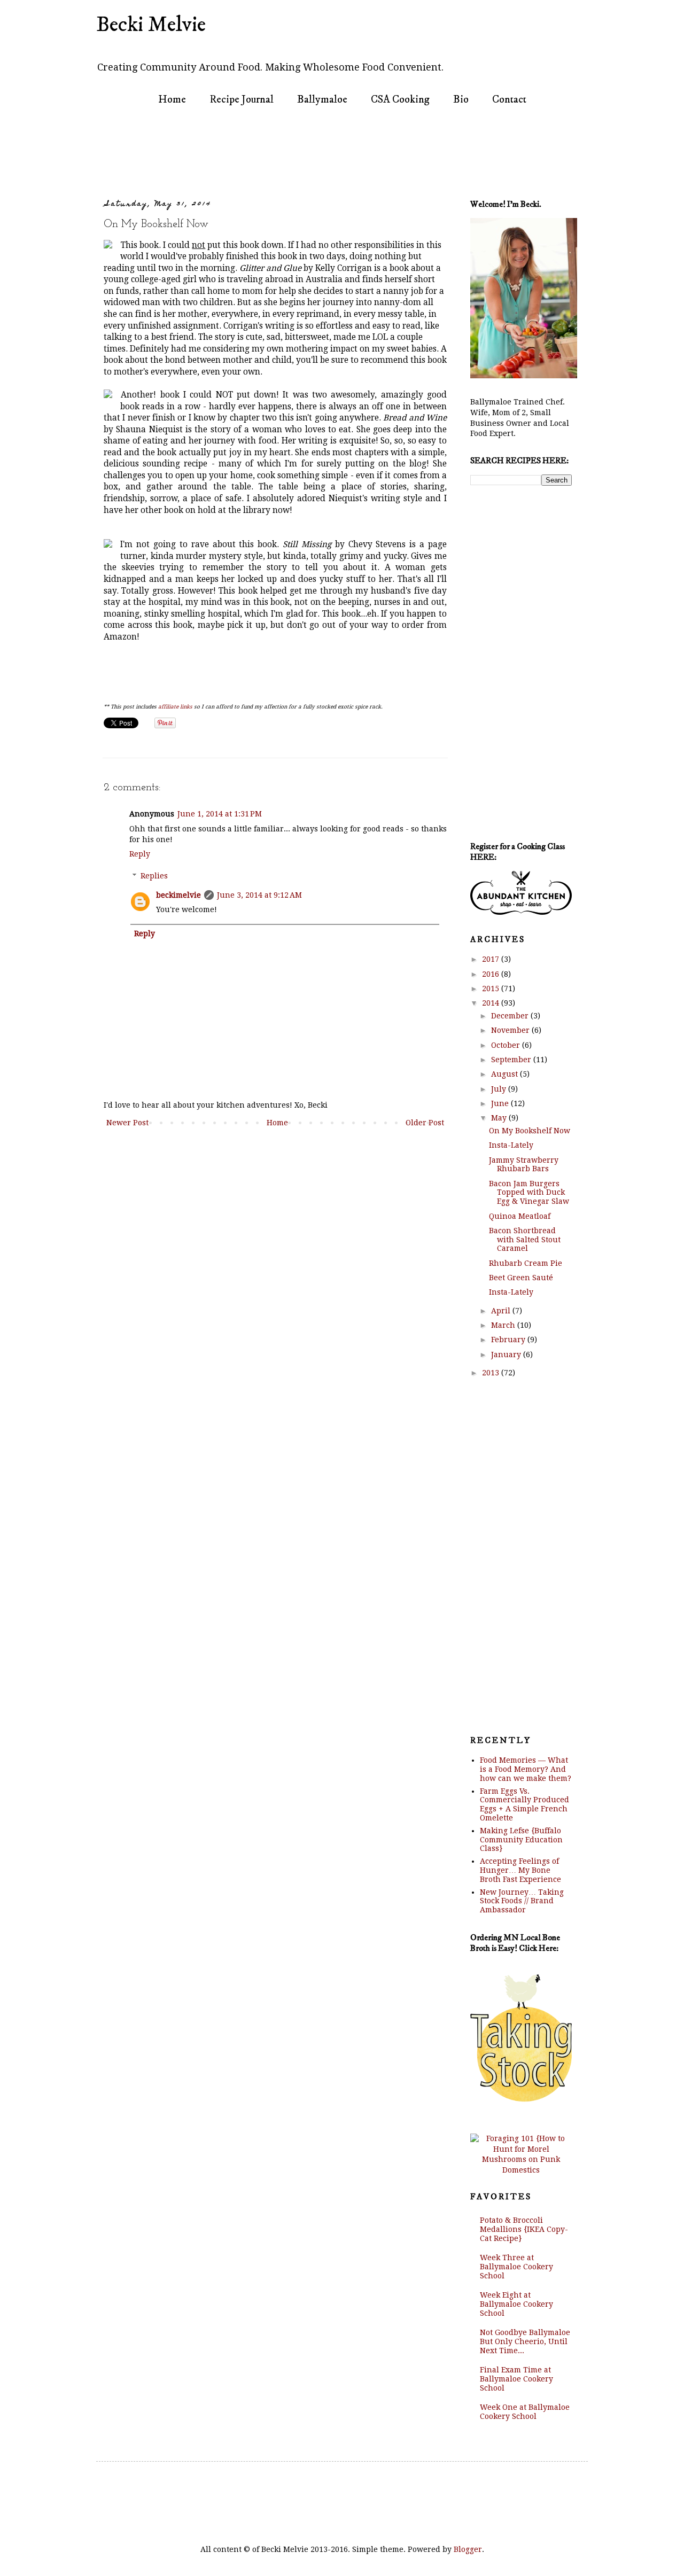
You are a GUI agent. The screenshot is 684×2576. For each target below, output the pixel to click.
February (509, 1340)
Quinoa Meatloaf (520, 1216)
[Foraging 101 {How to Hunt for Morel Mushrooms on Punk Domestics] (521, 2170)
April (502, 1311)
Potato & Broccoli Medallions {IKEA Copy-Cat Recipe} (524, 2229)
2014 (492, 1003)
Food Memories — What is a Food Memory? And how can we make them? (526, 1769)
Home (172, 100)
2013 (492, 1373)
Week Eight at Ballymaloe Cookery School (516, 2304)
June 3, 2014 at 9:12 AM (259, 895)
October (507, 1045)
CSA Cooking (400, 100)
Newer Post (127, 1123)
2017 (492, 959)
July (500, 1089)
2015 (492, 989)
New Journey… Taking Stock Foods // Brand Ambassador (522, 1901)
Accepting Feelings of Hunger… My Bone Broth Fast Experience (520, 1870)
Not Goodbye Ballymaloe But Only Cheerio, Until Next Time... (525, 2341)
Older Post (425, 1123)
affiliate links (175, 707)
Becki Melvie (151, 25)
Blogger (468, 2549)
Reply (140, 854)
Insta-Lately (511, 1145)
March (504, 1325)
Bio (461, 100)
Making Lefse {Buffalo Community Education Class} (521, 1840)
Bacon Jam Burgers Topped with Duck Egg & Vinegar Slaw (529, 1193)
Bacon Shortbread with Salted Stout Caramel (525, 1240)
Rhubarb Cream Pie (526, 1263)
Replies (154, 876)
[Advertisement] (307, 153)
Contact (509, 100)
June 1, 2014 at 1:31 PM (220, 814)
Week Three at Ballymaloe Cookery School (516, 2267)
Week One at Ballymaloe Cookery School (525, 2412)
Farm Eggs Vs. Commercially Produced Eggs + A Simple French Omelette (524, 1804)
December (511, 1016)
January (507, 1355)
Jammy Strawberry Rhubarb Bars (524, 1165)
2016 (492, 974)
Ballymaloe (322, 100)
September (512, 1060)
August (506, 1074)
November (511, 1030)
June (501, 1103)
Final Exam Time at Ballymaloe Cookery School (516, 2379)
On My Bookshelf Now (530, 1131)
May (500, 1118)
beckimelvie (178, 895)
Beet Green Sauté (521, 1278)
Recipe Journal (242, 100)
